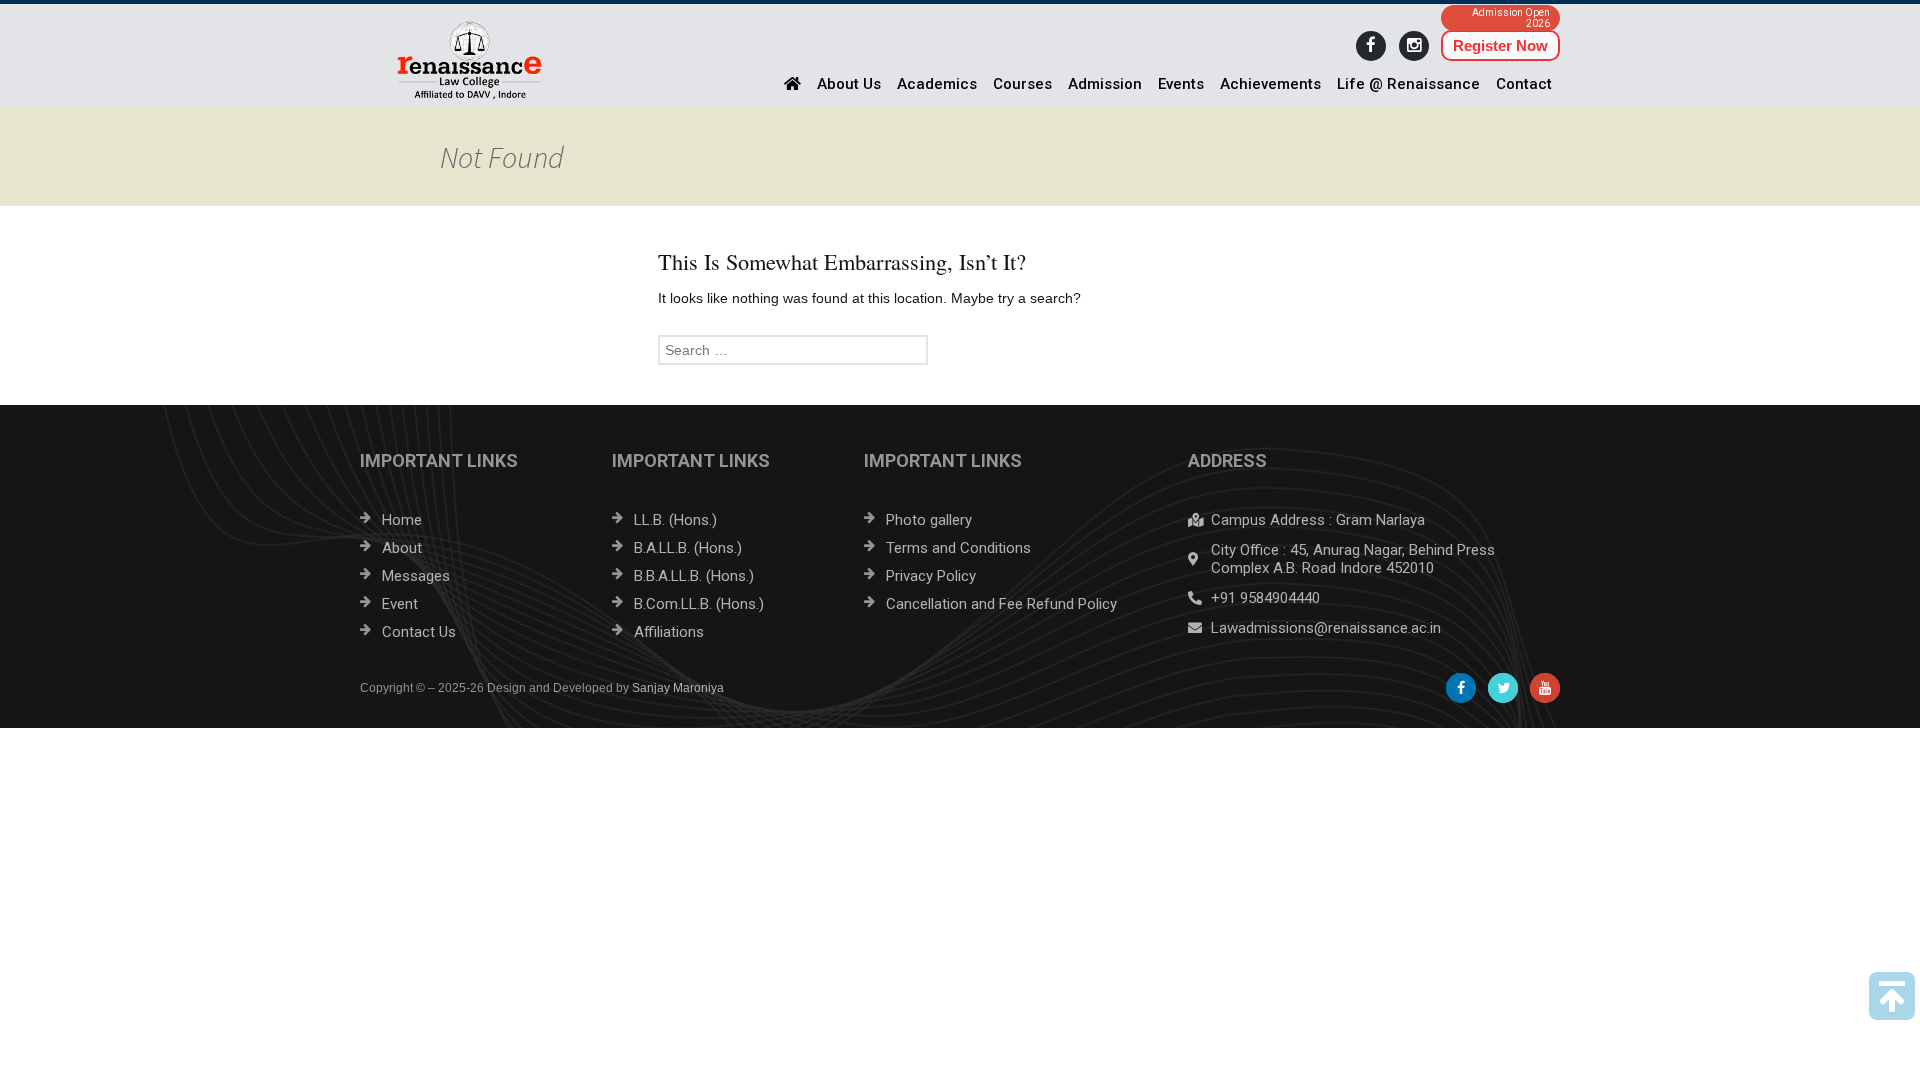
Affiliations (669, 632)
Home (402, 520)
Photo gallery (929, 520)
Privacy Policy (931, 576)
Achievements (1270, 84)
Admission (1105, 84)
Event (400, 604)
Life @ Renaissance (1408, 84)
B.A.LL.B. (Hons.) (688, 548)
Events (1181, 84)
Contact (1524, 84)
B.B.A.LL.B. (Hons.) (694, 576)
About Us (849, 84)
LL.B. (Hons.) (675, 520)
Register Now (1500, 45)
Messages (416, 576)
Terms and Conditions (958, 548)
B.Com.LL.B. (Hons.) (699, 604)
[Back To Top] (1892, 996)
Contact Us (419, 632)
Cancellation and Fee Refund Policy (1001, 604)
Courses (1022, 84)
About (402, 548)
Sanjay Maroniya (678, 688)
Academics (937, 84)
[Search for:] (960, 350)
